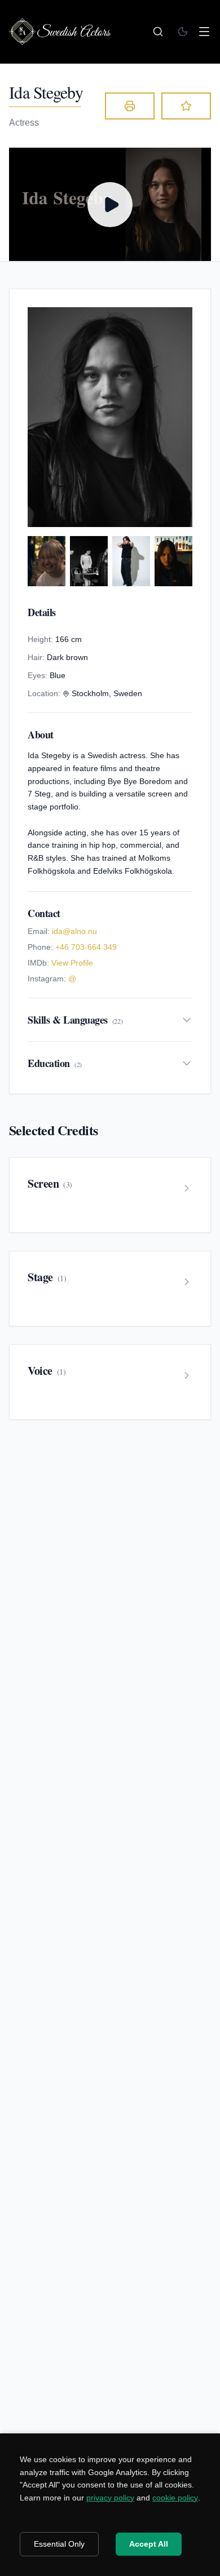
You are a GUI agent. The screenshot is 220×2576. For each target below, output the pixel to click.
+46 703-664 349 (86, 947)
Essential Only (59, 2544)
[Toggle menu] (204, 32)
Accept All (149, 2544)
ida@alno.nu (74, 931)
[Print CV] (130, 106)
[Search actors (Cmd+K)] (158, 32)
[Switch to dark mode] (183, 32)
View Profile (72, 963)
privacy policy (110, 2498)
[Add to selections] (186, 106)
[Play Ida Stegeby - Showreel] (110, 204)
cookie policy (175, 2498)
